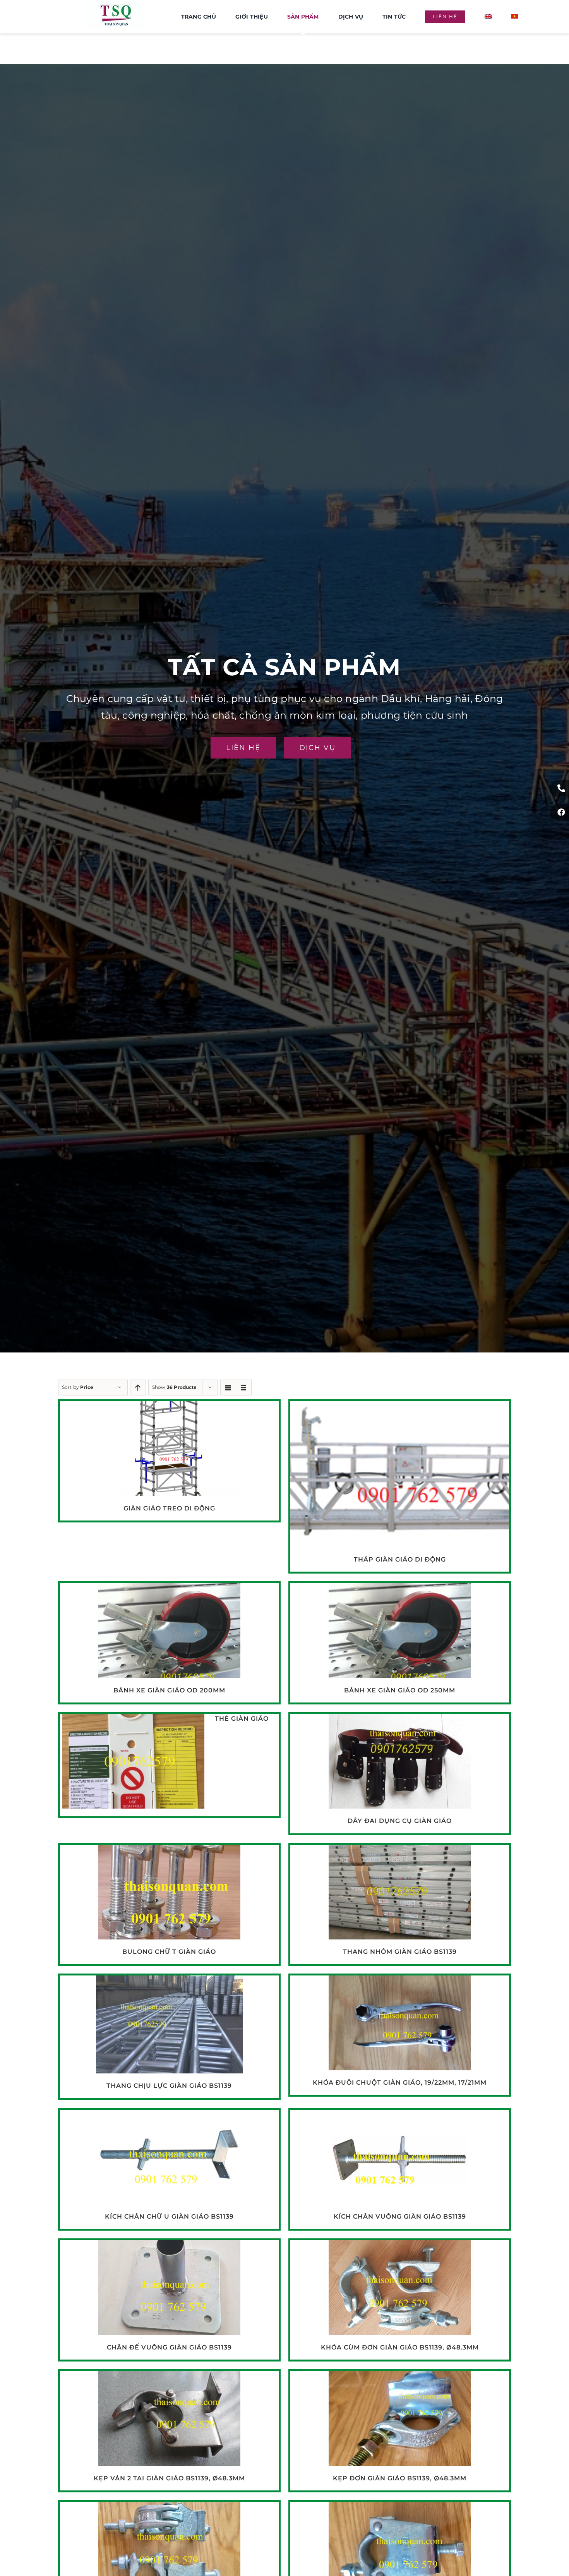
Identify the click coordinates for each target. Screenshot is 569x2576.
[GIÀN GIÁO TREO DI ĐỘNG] (169, 1407)
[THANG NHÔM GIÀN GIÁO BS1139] (400, 1851)
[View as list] (244, 1388)
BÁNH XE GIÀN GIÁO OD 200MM (169, 1690)
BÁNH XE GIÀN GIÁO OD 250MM (400, 1690)
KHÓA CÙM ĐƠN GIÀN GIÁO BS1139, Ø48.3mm (400, 2347)
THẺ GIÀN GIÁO (242, 1719)
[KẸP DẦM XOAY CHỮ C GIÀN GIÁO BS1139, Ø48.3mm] (169, 2508)
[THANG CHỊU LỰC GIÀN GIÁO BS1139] (169, 1981)
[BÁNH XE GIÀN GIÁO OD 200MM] (169, 1589)
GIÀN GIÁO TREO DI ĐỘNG (169, 1508)
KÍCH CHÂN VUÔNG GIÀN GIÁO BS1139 (400, 2216)
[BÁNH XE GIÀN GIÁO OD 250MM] (400, 1589)
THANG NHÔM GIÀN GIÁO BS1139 (400, 1952)
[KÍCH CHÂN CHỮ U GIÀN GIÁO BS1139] (169, 2116)
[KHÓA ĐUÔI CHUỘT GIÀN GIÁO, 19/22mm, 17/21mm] (400, 1981)
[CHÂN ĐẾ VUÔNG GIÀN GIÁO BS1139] (169, 2246)
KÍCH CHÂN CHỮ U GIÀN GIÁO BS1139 (169, 2216)
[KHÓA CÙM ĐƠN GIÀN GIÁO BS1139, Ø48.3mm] (400, 2246)
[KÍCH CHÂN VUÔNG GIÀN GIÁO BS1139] (400, 2116)
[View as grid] (228, 1388)
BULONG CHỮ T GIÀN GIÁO (169, 1952)
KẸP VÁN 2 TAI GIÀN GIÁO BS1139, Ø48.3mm (169, 2478)
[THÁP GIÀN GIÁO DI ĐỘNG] (400, 1407)
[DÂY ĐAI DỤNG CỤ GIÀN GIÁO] (400, 1720)
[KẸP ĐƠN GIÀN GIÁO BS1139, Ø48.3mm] (400, 2377)
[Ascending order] (138, 1388)
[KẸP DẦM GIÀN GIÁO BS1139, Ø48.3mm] (400, 2508)
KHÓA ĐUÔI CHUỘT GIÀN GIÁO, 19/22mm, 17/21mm (400, 2083)
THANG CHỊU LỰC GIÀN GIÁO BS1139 (169, 2086)
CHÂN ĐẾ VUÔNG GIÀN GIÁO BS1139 (169, 2347)
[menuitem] (488, 17)
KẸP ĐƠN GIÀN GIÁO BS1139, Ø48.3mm (400, 2478)
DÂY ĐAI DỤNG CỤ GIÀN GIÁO (400, 1821)
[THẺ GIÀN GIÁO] (133, 1720)
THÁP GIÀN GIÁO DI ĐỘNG (400, 1559)
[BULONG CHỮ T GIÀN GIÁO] (169, 1851)
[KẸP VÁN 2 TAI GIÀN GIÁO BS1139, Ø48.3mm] (169, 2377)
